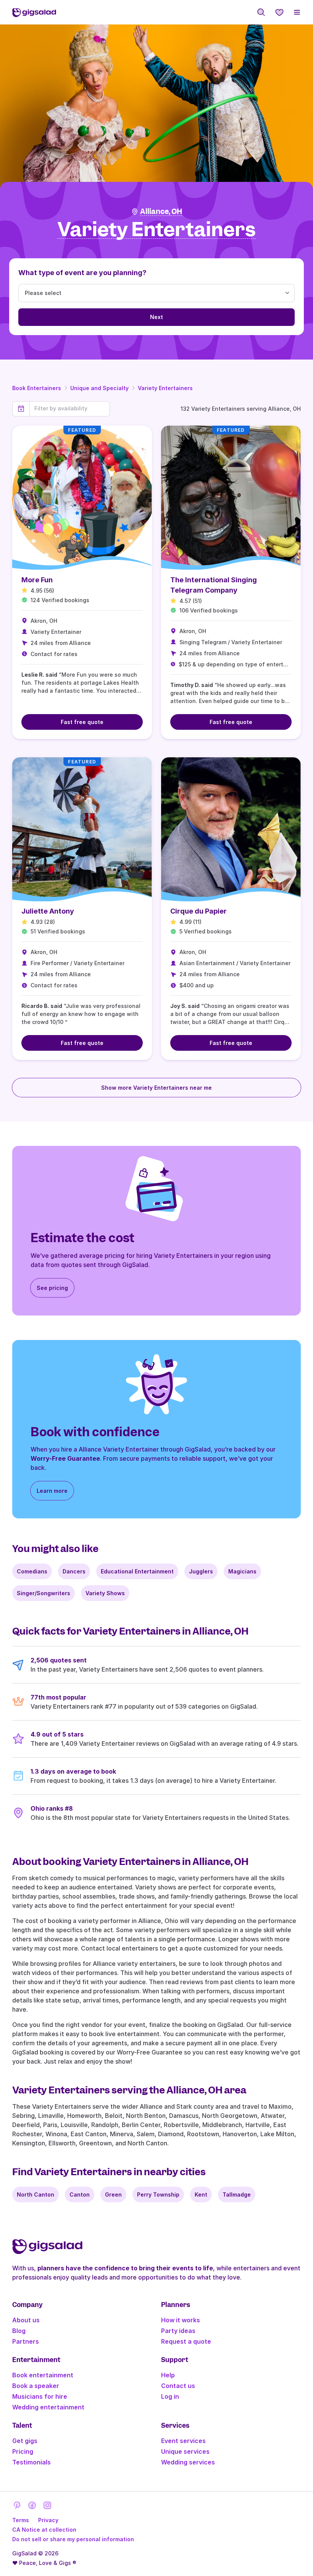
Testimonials (31, 2462)
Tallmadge (237, 2194)
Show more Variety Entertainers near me (156, 1088)
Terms (21, 2520)
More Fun (37, 580)
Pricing (23, 2451)
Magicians (242, 1571)
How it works (181, 2320)
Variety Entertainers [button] (156, 230)
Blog (19, 2331)
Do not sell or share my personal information (73, 2539)
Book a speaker (36, 2386)
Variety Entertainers (165, 388)
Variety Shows (105, 1593)
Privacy (48, 2520)
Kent (201, 2194)
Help (168, 2375)
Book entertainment (43, 2375)
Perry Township (158, 2194)
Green (113, 2194)
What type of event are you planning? (82, 273)
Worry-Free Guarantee (65, 1458)
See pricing (52, 1288)
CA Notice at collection (44, 2530)
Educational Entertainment (137, 1571)
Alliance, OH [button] (161, 211)
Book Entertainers (37, 388)
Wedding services (188, 2462)
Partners (26, 2341)
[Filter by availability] (70, 408)
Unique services (185, 2451)
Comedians (32, 1571)
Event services (183, 2441)
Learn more (52, 1491)
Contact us (178, 2386)
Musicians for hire (40, 2396)
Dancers (74, 1571)
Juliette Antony (48, 911)
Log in (170, 2396)
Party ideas (178, 2331)
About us (26, 2320)
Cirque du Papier (198, 911)
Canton (80, 2194)
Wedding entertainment (48, 2407)
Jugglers (201, 1571)
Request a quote (186, 2341)
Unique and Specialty (99, 388)
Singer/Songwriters (44, 1593)
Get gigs (25, 2441)
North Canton (35, 2194)
